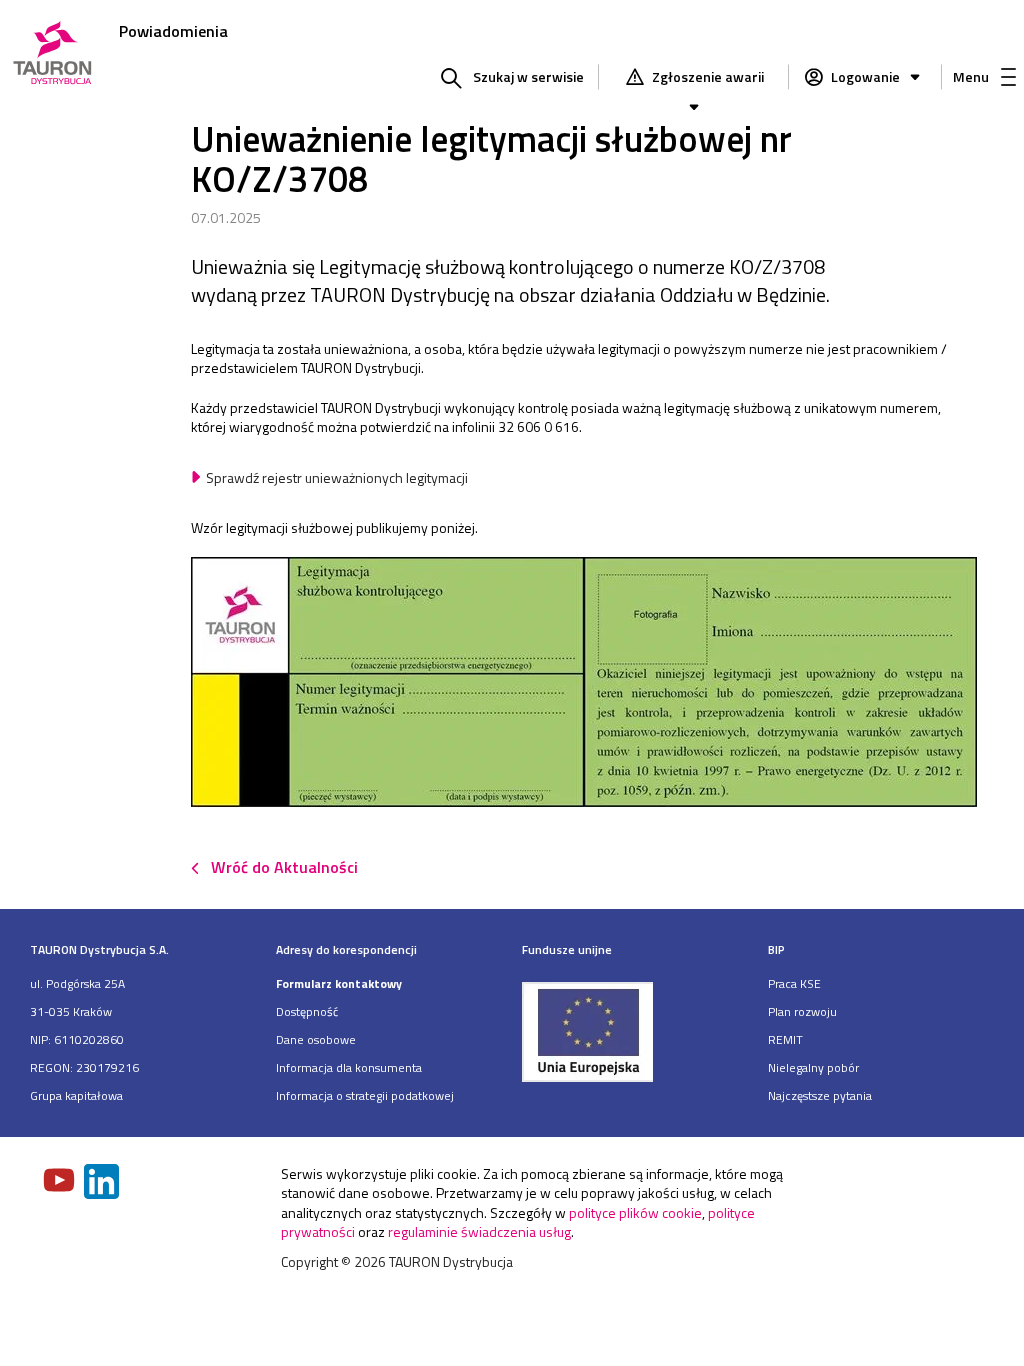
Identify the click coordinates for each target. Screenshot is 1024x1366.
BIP (776, 949)
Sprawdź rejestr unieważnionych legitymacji (337, 477)
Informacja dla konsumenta (349, 1067)
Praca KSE (794, 983)
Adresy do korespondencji (346, 949)
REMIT (785, 1039)
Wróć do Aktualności (284, 867)
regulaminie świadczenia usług (479, 1231)
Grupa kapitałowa (76, 1095)
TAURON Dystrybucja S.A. (99, 949)
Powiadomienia (173, 31)
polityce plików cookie (635, 1212)
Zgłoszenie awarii (706, 76)
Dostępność (307, 1011)
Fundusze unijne (567, 949)
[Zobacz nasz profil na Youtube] (61, 1182)
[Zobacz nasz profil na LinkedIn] (103, 1183)
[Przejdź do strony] (635, 1031)
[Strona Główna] (52, 54)
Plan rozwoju (802, 1011)
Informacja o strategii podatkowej (365, 1095)
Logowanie (865, 76)
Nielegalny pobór (813, 1067)
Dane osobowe (316, 1039)
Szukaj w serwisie (528, 76)
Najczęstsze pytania (820, 1095)
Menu (971, 76)
